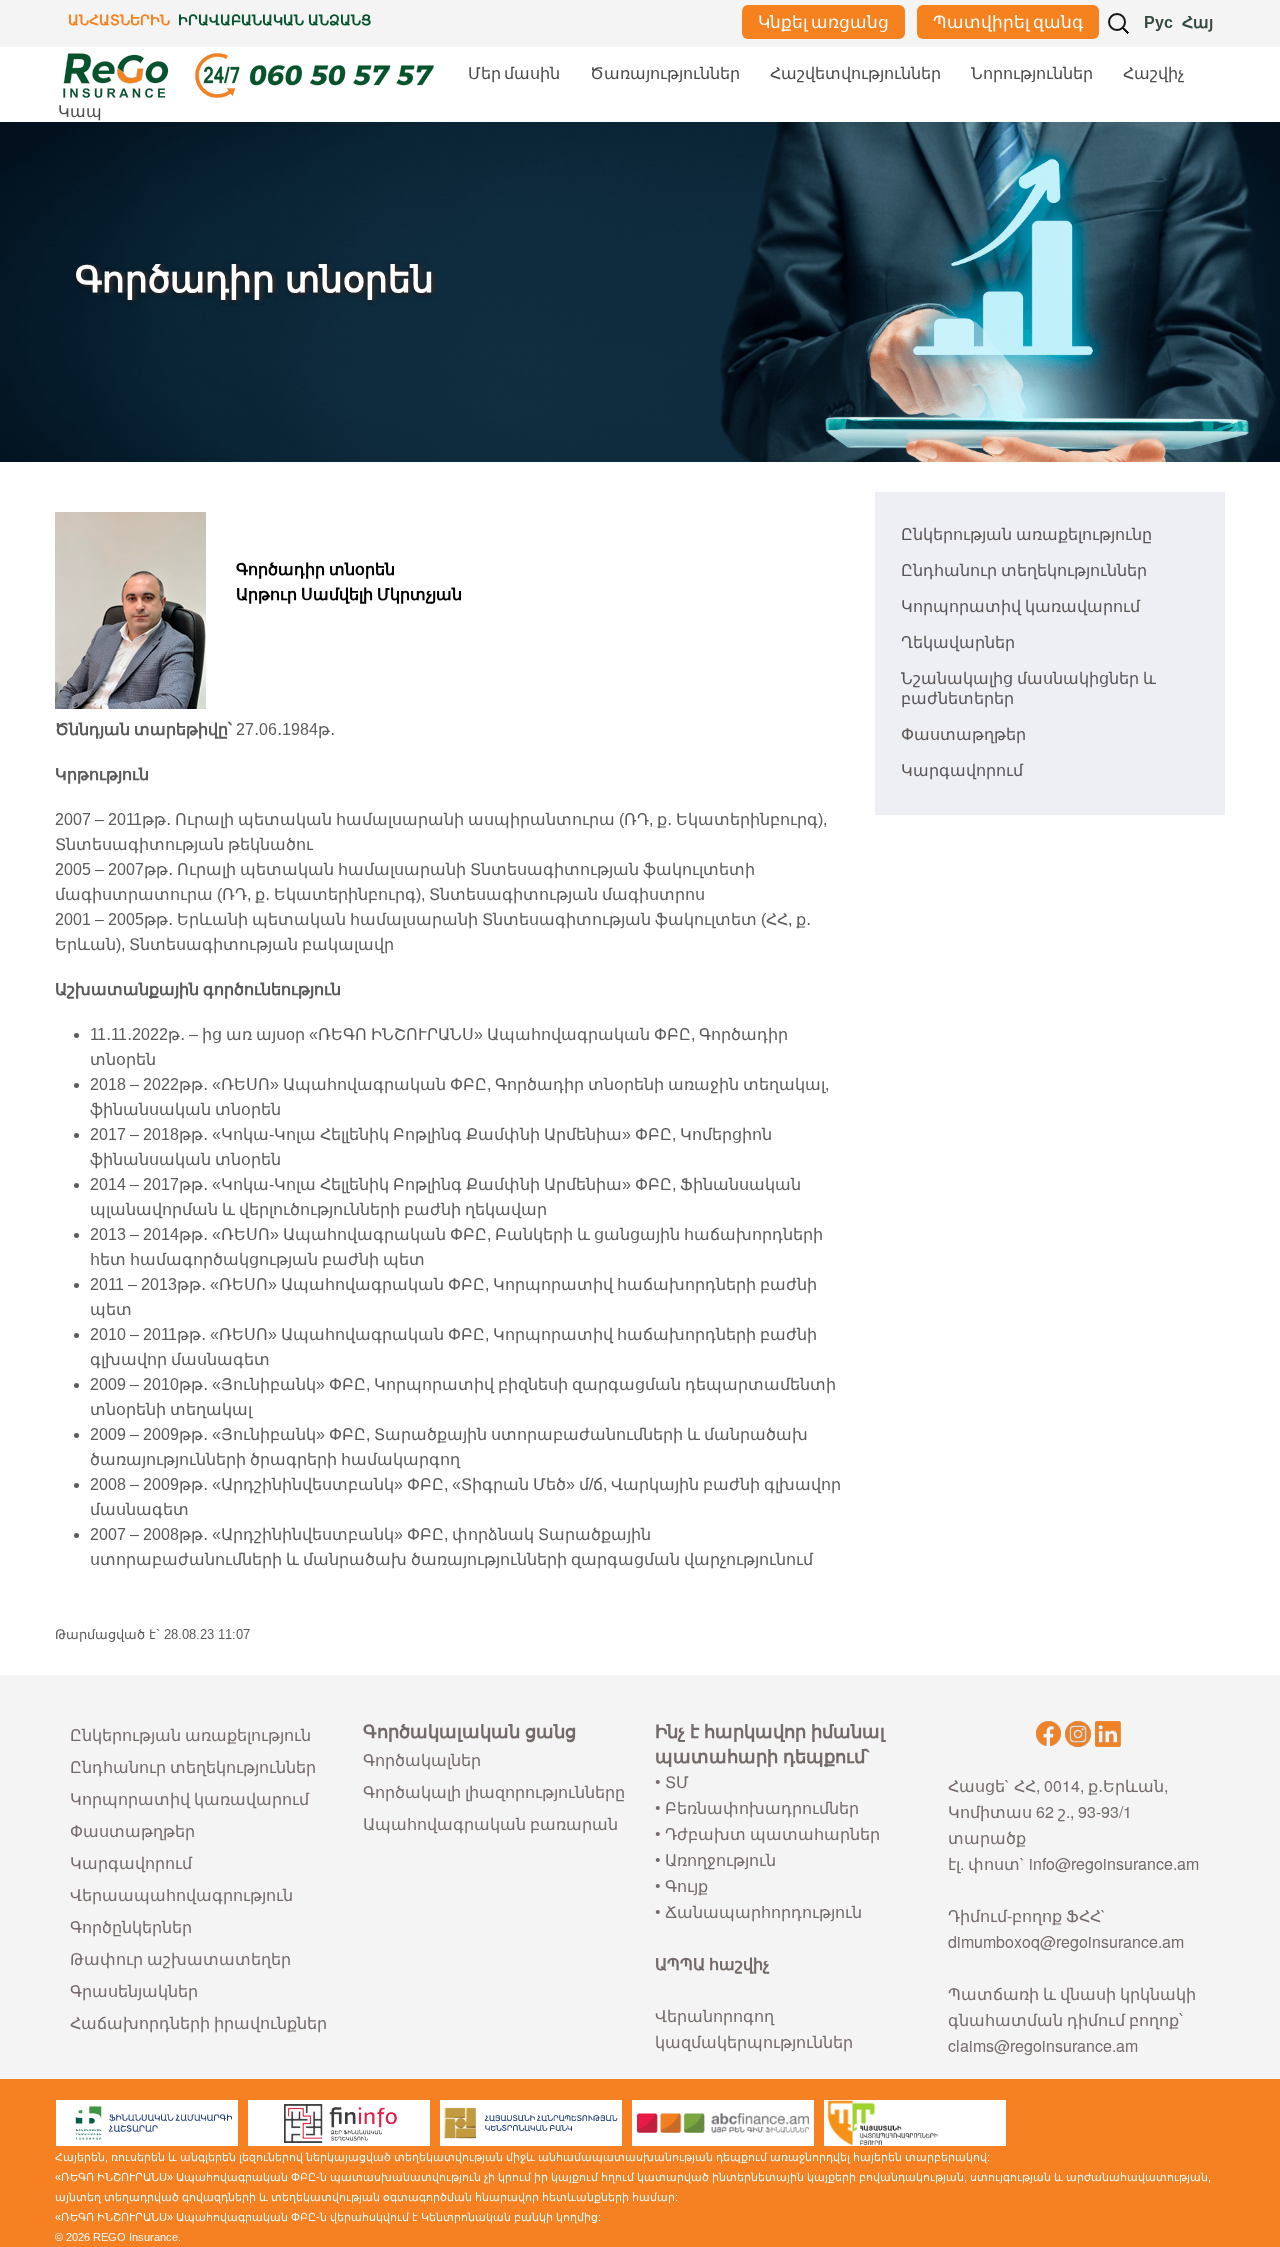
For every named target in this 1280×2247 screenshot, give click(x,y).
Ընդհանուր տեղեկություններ (1024, 570)
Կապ (80, 111)
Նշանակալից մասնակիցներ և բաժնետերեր (1028, 688)
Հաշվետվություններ (855, 73)
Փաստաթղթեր (963, 734)
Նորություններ (1032, 73)
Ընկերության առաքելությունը (1026, 534)
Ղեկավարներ (958, 642)
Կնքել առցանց (823, 22)
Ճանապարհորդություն (763, 1911)
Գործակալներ (422, 1759)
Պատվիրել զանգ (1008, 22)
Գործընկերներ (131, 1926)
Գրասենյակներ (134, 1990)
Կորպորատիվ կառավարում (1020, 606)
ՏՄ (677, 1781)
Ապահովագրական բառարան (490, 1823)
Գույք (686, 1885)
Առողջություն (720, 1859)
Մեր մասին (514, 73)
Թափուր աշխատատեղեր (180, 1958)
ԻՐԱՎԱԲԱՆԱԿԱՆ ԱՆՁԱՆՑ (274, 20)
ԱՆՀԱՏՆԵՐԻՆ (119, 20)
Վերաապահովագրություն (181, 1894)
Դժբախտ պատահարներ (772, 1833)
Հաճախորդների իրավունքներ (198, 2022)
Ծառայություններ (665, 73)
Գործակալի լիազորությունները (494, 1791)
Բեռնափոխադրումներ (762, 1807)
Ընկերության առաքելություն (190, 1734)
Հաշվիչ (1153, 73)
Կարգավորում (962, 770)
